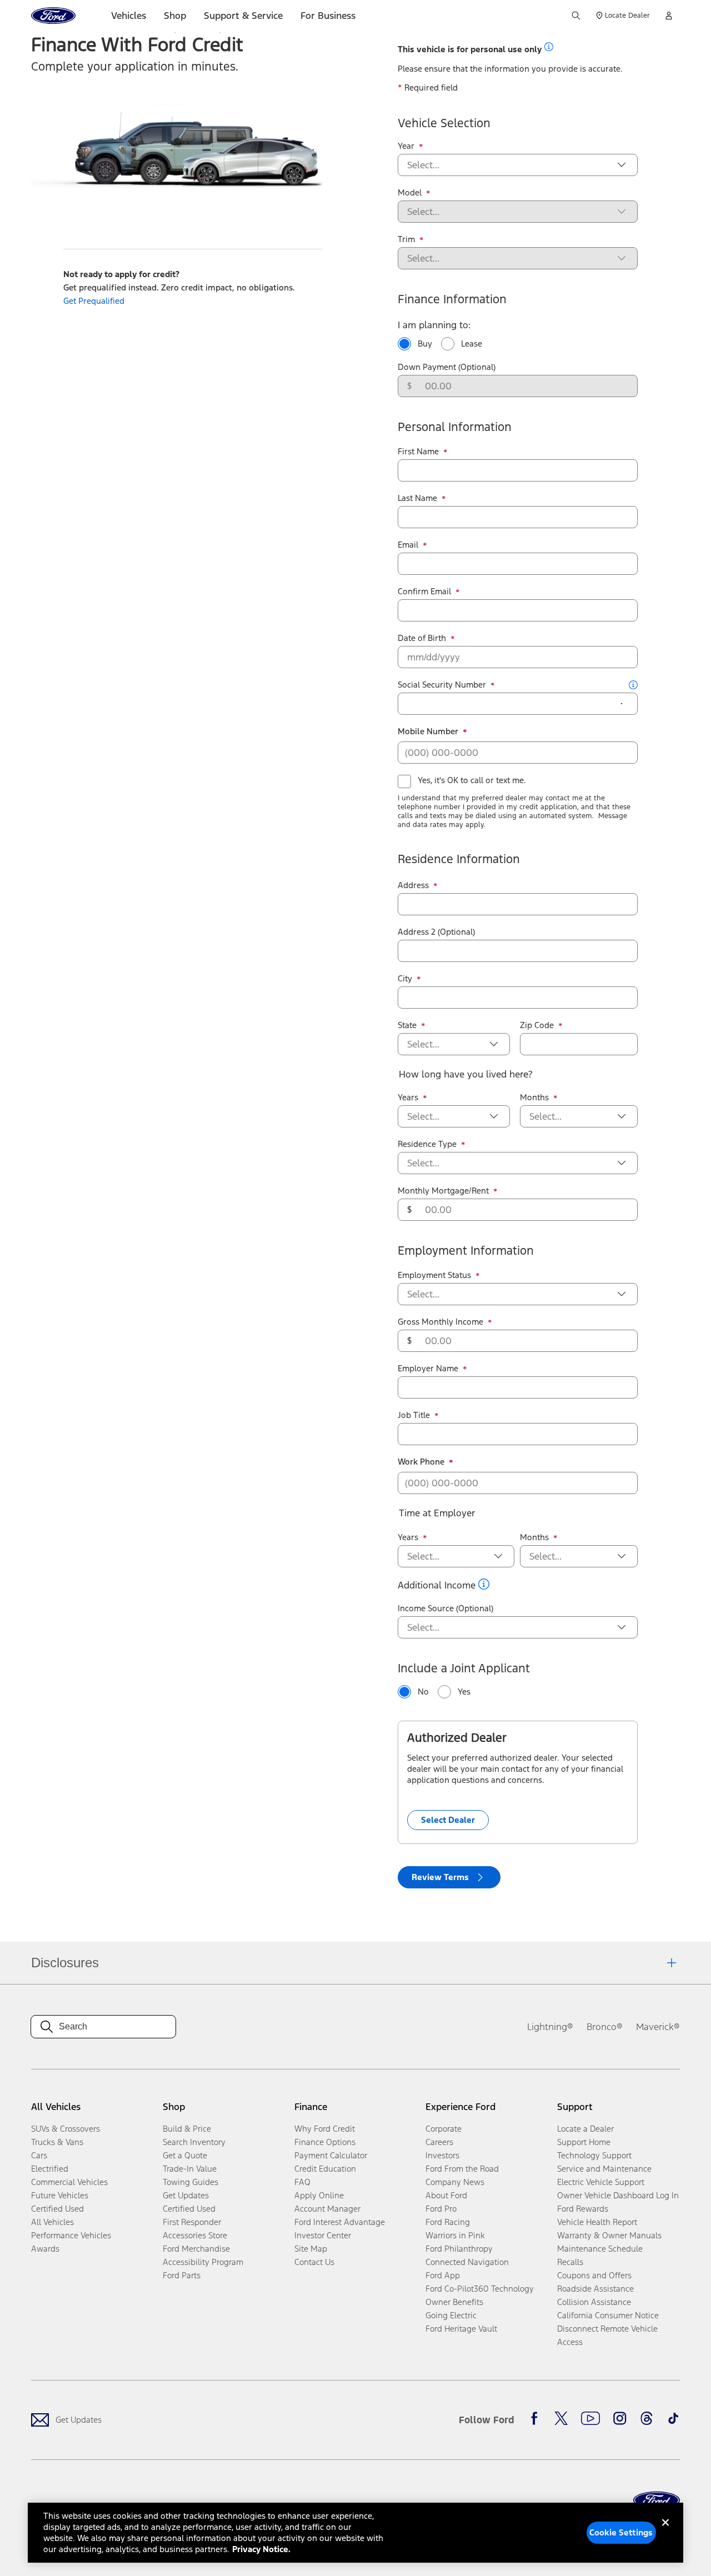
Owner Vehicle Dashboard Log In (618, 2195)
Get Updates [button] (186, 2195)
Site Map (311, 2249)
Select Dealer (448, 1820)
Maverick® (658, 2027)
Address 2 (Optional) (436, 932)
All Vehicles (52, 2222)
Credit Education (325, 2169)
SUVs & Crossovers (66, 2129)
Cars (39, 2155)
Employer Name (432, 1369)
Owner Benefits (454, 2302)
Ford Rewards (583, 2209)
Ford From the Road (462, 2169)
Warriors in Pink (455, 2235)
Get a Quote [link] (185, 2155)
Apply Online (319, 2195)
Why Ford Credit (325, 2129)
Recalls (570, 2262)
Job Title (418, 1415)
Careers (439, 2142)
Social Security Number (446, 685)
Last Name (422, 498)
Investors (442, 2155)
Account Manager (327, 2209)
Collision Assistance (594, 2302)
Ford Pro (441, 2209)
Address (418, 885)
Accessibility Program (203, 2262)
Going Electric (451, 2315)
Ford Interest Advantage (340, 2222)
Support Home (584, 2142)
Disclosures (65, 1963)
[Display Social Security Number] (622, 704)
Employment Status (439, 1275)
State (412, 1025)
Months (539, 1097)
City (409, 979)
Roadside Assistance (595, 2289)
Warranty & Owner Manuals (609, 2235)
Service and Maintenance (604, 2169)
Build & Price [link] (187, 2129)
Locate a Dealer (585, 2129)
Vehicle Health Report (597, 2222)
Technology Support (594, 2155)
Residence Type (432, 1144)
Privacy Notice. (261, 2549)
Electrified (50, 2169)
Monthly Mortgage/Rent (448, 1191)
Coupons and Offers (594, 2275)
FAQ (302, 2182)
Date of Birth (426, 638)
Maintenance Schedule (600, 2249)
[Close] (665, 2532)
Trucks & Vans (57, 2142)
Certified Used (57, 2209)
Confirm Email (429, 592)
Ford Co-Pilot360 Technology (480, 2289)
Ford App (443, 2275)
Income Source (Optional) (445, 1608)
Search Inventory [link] (194, 2142)
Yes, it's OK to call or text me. (472, 780)
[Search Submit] (576, 16)
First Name (423, 452)
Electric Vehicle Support (601, 2182)
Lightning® (550, 2027)
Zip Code (541, 1025)
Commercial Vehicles (69, 2182)
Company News (455, 2182)
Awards (45, 2249)
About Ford (446, 2195)
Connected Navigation (467, 2262)
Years (412, 1097)
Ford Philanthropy (459, 2249)
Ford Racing (448, 2222)
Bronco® (605, 2027)
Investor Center (323, 2235)
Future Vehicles (60, 2195)
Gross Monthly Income (445, 1322)
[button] (549, 47)
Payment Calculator (331, 2155)
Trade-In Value (190, 2169)
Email (412, 545)
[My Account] (669, 16)
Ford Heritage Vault (461, 2329)
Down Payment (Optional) (447, 367)
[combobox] (509, 165)
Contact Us (314, 2262)
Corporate (444, 2129)
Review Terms (440, 1877)
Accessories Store (195, 2235)
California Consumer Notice (608, 2315)
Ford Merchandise (196, 2249)
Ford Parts (182, 2275)
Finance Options (325, 2142)
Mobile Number (432, 731)
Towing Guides (191, 2182)
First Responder (192, 2222)
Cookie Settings (621, 2532)
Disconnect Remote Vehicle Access (607, 2335)
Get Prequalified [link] (94, 301)
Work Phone (425, 1462)
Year (410, 146)
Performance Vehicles (71, 2235)
